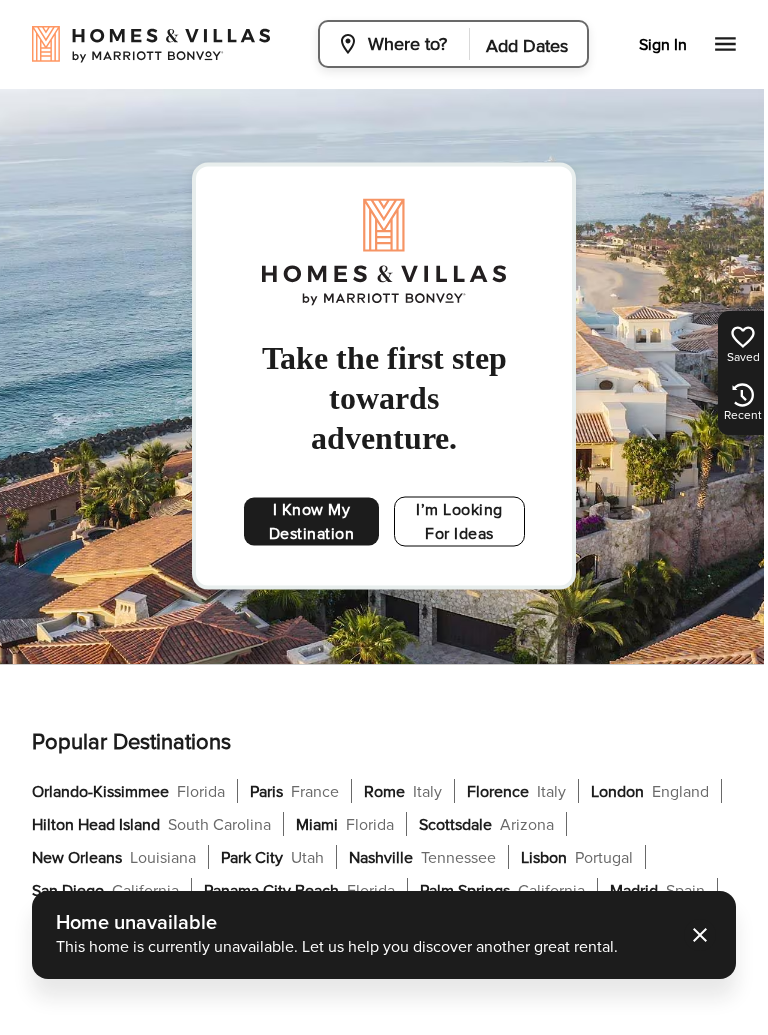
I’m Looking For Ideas (459, 522)
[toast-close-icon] (700, 935)
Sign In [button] (663, 45)
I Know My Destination (312, 522)
